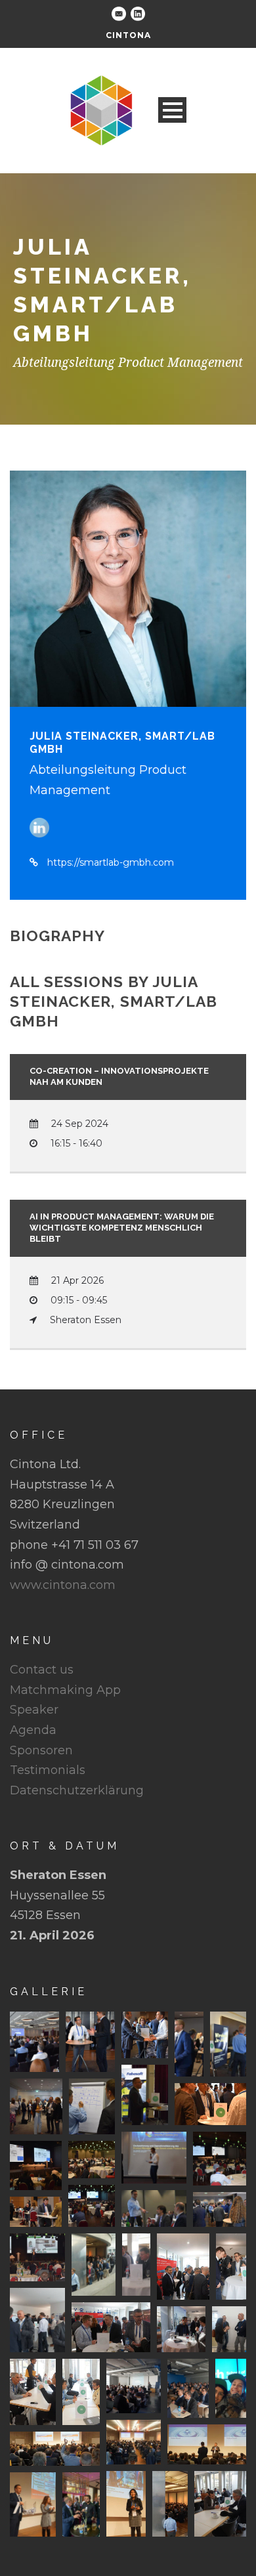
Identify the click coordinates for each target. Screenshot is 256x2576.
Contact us (42, 1670)
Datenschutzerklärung (77, 1790)
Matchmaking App (65, 1690)
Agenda (33, 1730)
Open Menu (172, 110)
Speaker (34, 1710)
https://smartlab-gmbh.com (111, 862)
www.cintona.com (63, 1585)
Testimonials (48, 1770)
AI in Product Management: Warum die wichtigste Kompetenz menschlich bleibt (122, 1228)
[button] (34, 2042)
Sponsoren (41, 1750)
